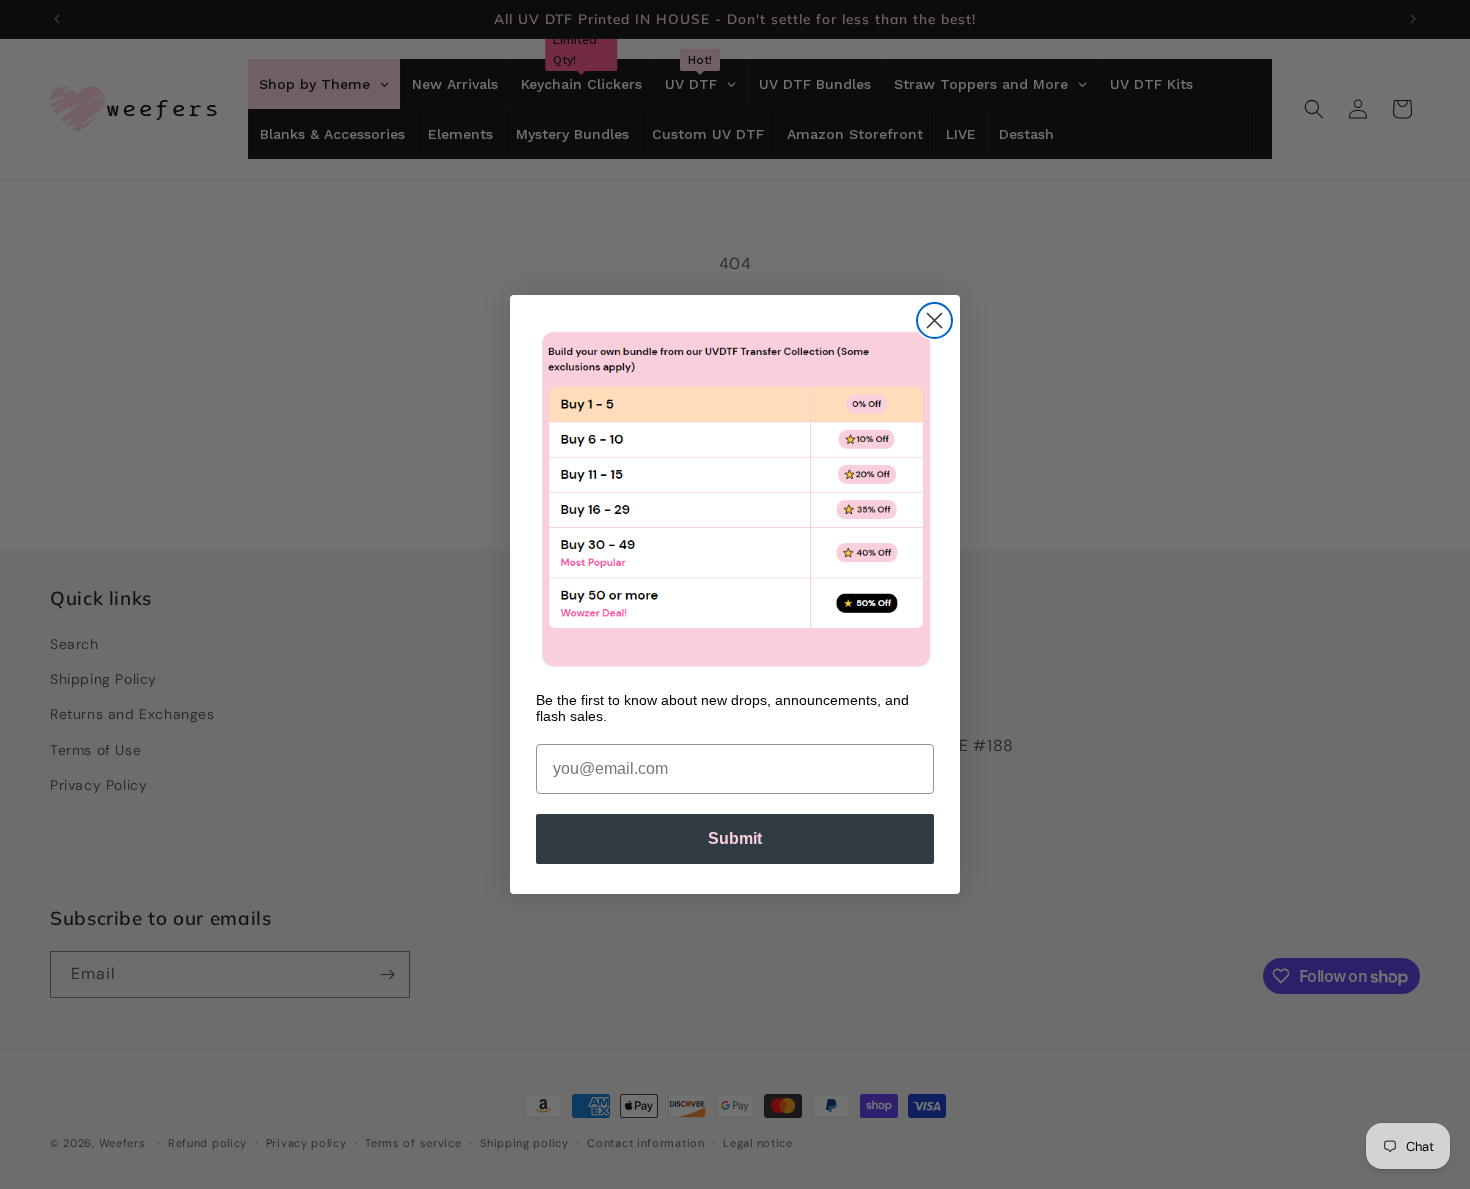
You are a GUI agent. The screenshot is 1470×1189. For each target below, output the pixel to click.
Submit (735, 838)
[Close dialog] (934, 320)
